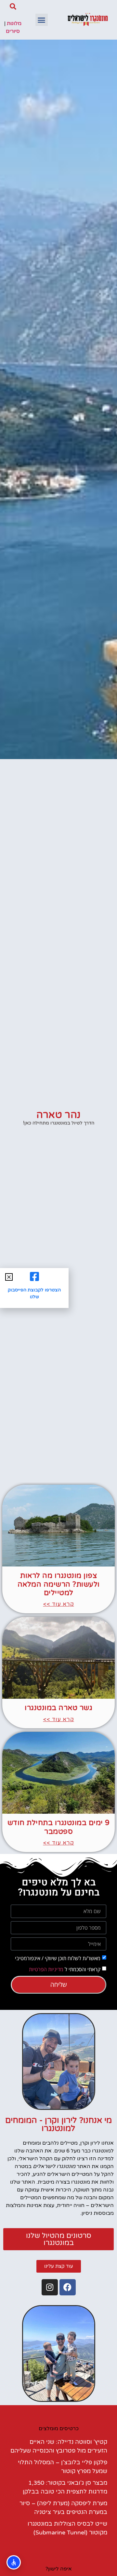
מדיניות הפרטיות (46, 1969)
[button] (42, 20)
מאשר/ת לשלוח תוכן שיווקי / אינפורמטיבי (58, 1958)
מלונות (14, 23)
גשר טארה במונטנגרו (58, 1708)
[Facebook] (68, 2287)
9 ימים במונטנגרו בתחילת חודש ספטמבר (59, 1827)
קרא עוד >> (59, 1604)
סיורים (13, 31)
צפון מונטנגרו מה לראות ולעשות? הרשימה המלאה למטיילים (59, 1584)
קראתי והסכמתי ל (65, 1969)
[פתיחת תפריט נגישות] (14, 2562)
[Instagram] (50, 2287)
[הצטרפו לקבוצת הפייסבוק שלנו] (34, 1276)
